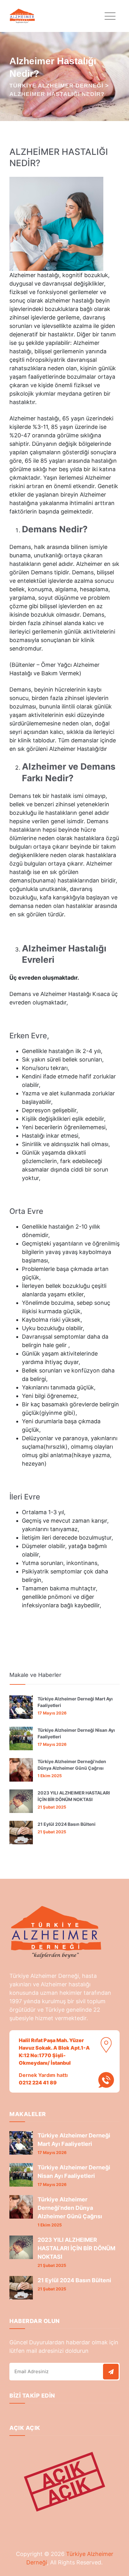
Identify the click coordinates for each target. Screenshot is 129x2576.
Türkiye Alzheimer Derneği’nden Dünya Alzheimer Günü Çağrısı (72, 1765)
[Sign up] (111, 2372)
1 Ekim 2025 (50, 1776)
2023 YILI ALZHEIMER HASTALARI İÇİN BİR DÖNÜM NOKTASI (74, 1796)
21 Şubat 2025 (52, 1807)
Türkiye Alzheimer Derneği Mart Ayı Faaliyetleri (75, 1702)
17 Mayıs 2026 (52, 1713)
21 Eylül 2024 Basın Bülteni (67, 1824)
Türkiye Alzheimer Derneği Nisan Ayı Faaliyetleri (76, 1733)
